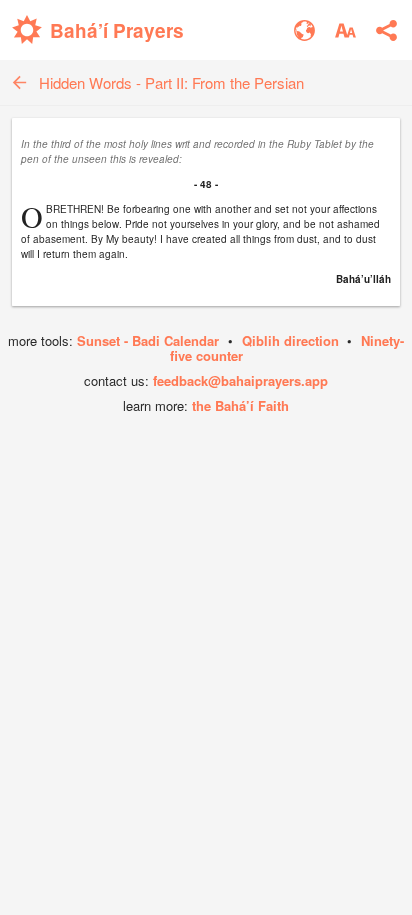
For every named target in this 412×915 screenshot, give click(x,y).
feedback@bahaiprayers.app (240, 380)
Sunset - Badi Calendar (148, 340)
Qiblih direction (290, 340)
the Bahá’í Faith (240, 405)
